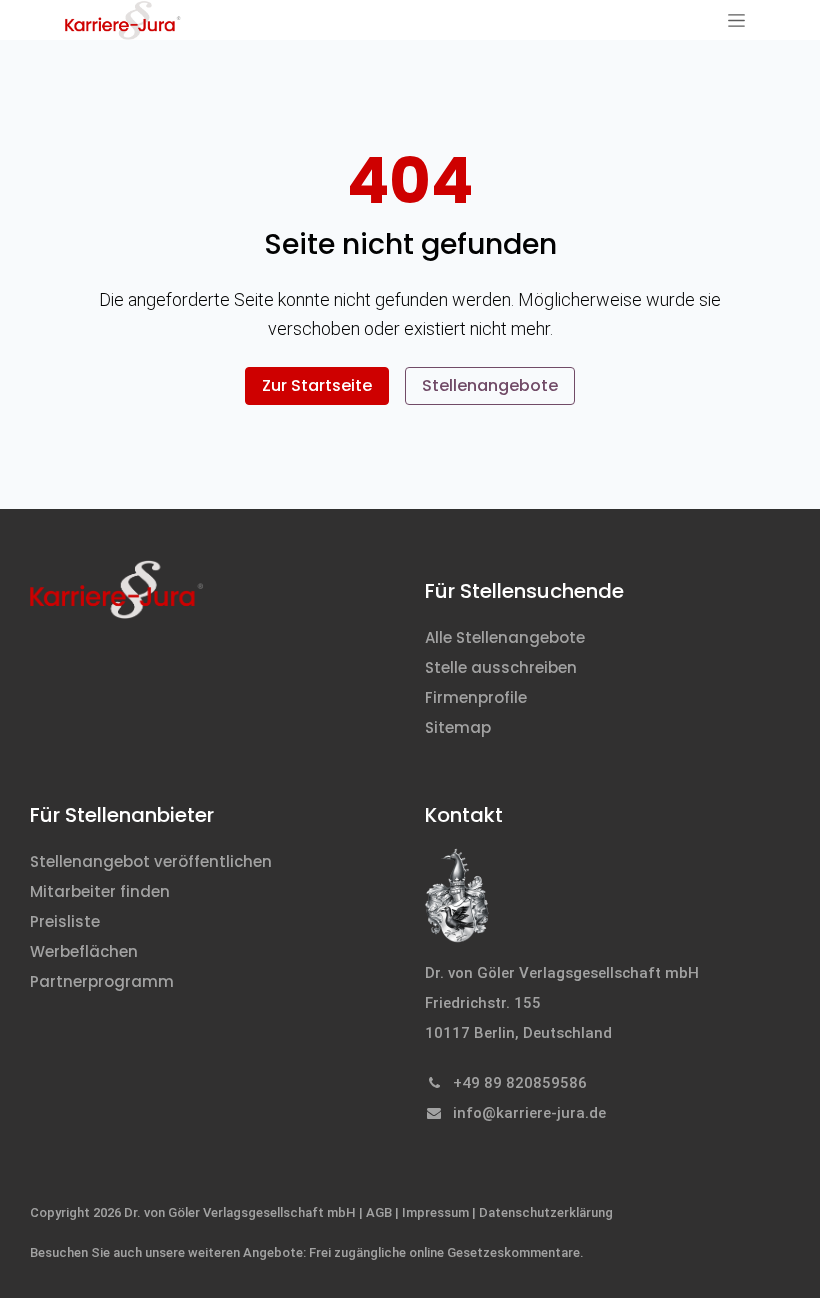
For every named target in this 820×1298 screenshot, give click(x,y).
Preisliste (65, 921)
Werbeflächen (84, 951)
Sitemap (458, 727)
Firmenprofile (476, 697)
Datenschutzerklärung (546, 1212)
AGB (379, 1212)
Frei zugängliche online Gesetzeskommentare (444, 1252)
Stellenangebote (490, 385)
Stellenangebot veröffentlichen (151, 861)
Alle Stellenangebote (505, 637)
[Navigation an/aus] (736, 20)
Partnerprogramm (102, 981)
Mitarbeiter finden (100, 891)
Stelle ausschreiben (501, 667)
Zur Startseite (317, 385)
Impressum (435, 1212)
